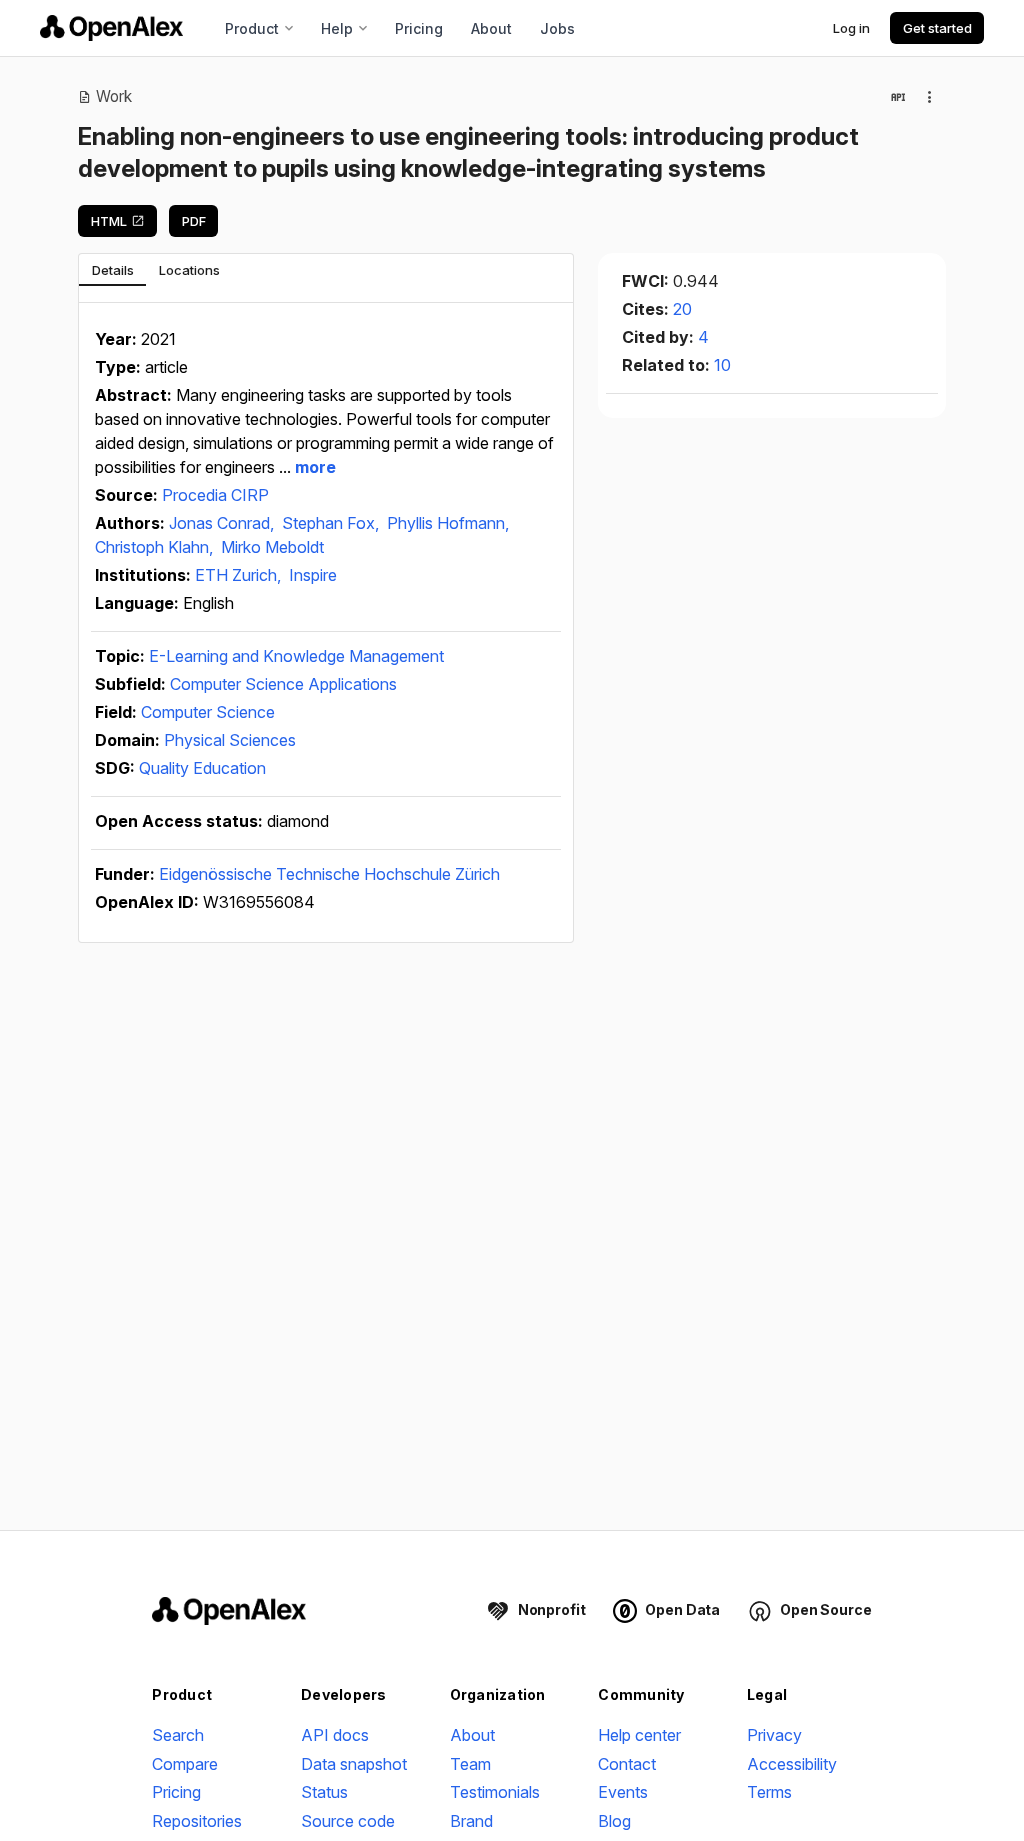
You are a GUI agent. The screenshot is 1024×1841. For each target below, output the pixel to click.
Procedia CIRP (215, 495)
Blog (614, 1821)
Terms (769, 1792)
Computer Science (208, 712)
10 (722, 365)
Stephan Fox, (332, 523)
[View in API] (898, 97)
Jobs (557, 28)
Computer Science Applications (283, 684)
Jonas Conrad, (223, 523)
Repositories (197, 1821)
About (491, 28)
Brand (471, 1821)
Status (324, 1792)
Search (178, 1735)
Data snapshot (354, 1764)
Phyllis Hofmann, (448, 523)
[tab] (112, 270)
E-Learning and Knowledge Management (296, 656)
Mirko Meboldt (272, 547)
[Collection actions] (930, 97)
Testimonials (495, 1792)
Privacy (774, 1735)
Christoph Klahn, (156, 547)
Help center (639, 1735)
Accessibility (792, 1764)
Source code (348, 1821)
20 (682, 309)
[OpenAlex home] (111, 28)
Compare (185, 1764)
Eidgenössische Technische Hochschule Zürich (329, 874)
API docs (335, 1735)
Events (623, 1792)
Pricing (419, 28)
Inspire (313, 575)
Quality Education (202, 768)
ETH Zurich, (240, 575)
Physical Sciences (230, 740)
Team (470, 1764)
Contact (627, 1764)
